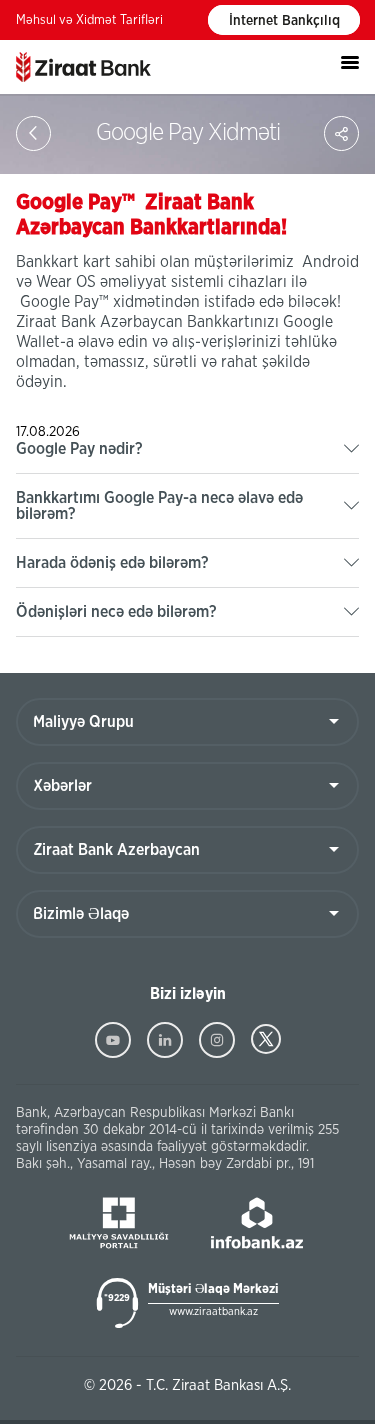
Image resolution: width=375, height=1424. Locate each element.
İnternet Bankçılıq (284, 21)
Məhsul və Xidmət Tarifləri (89, 20)
